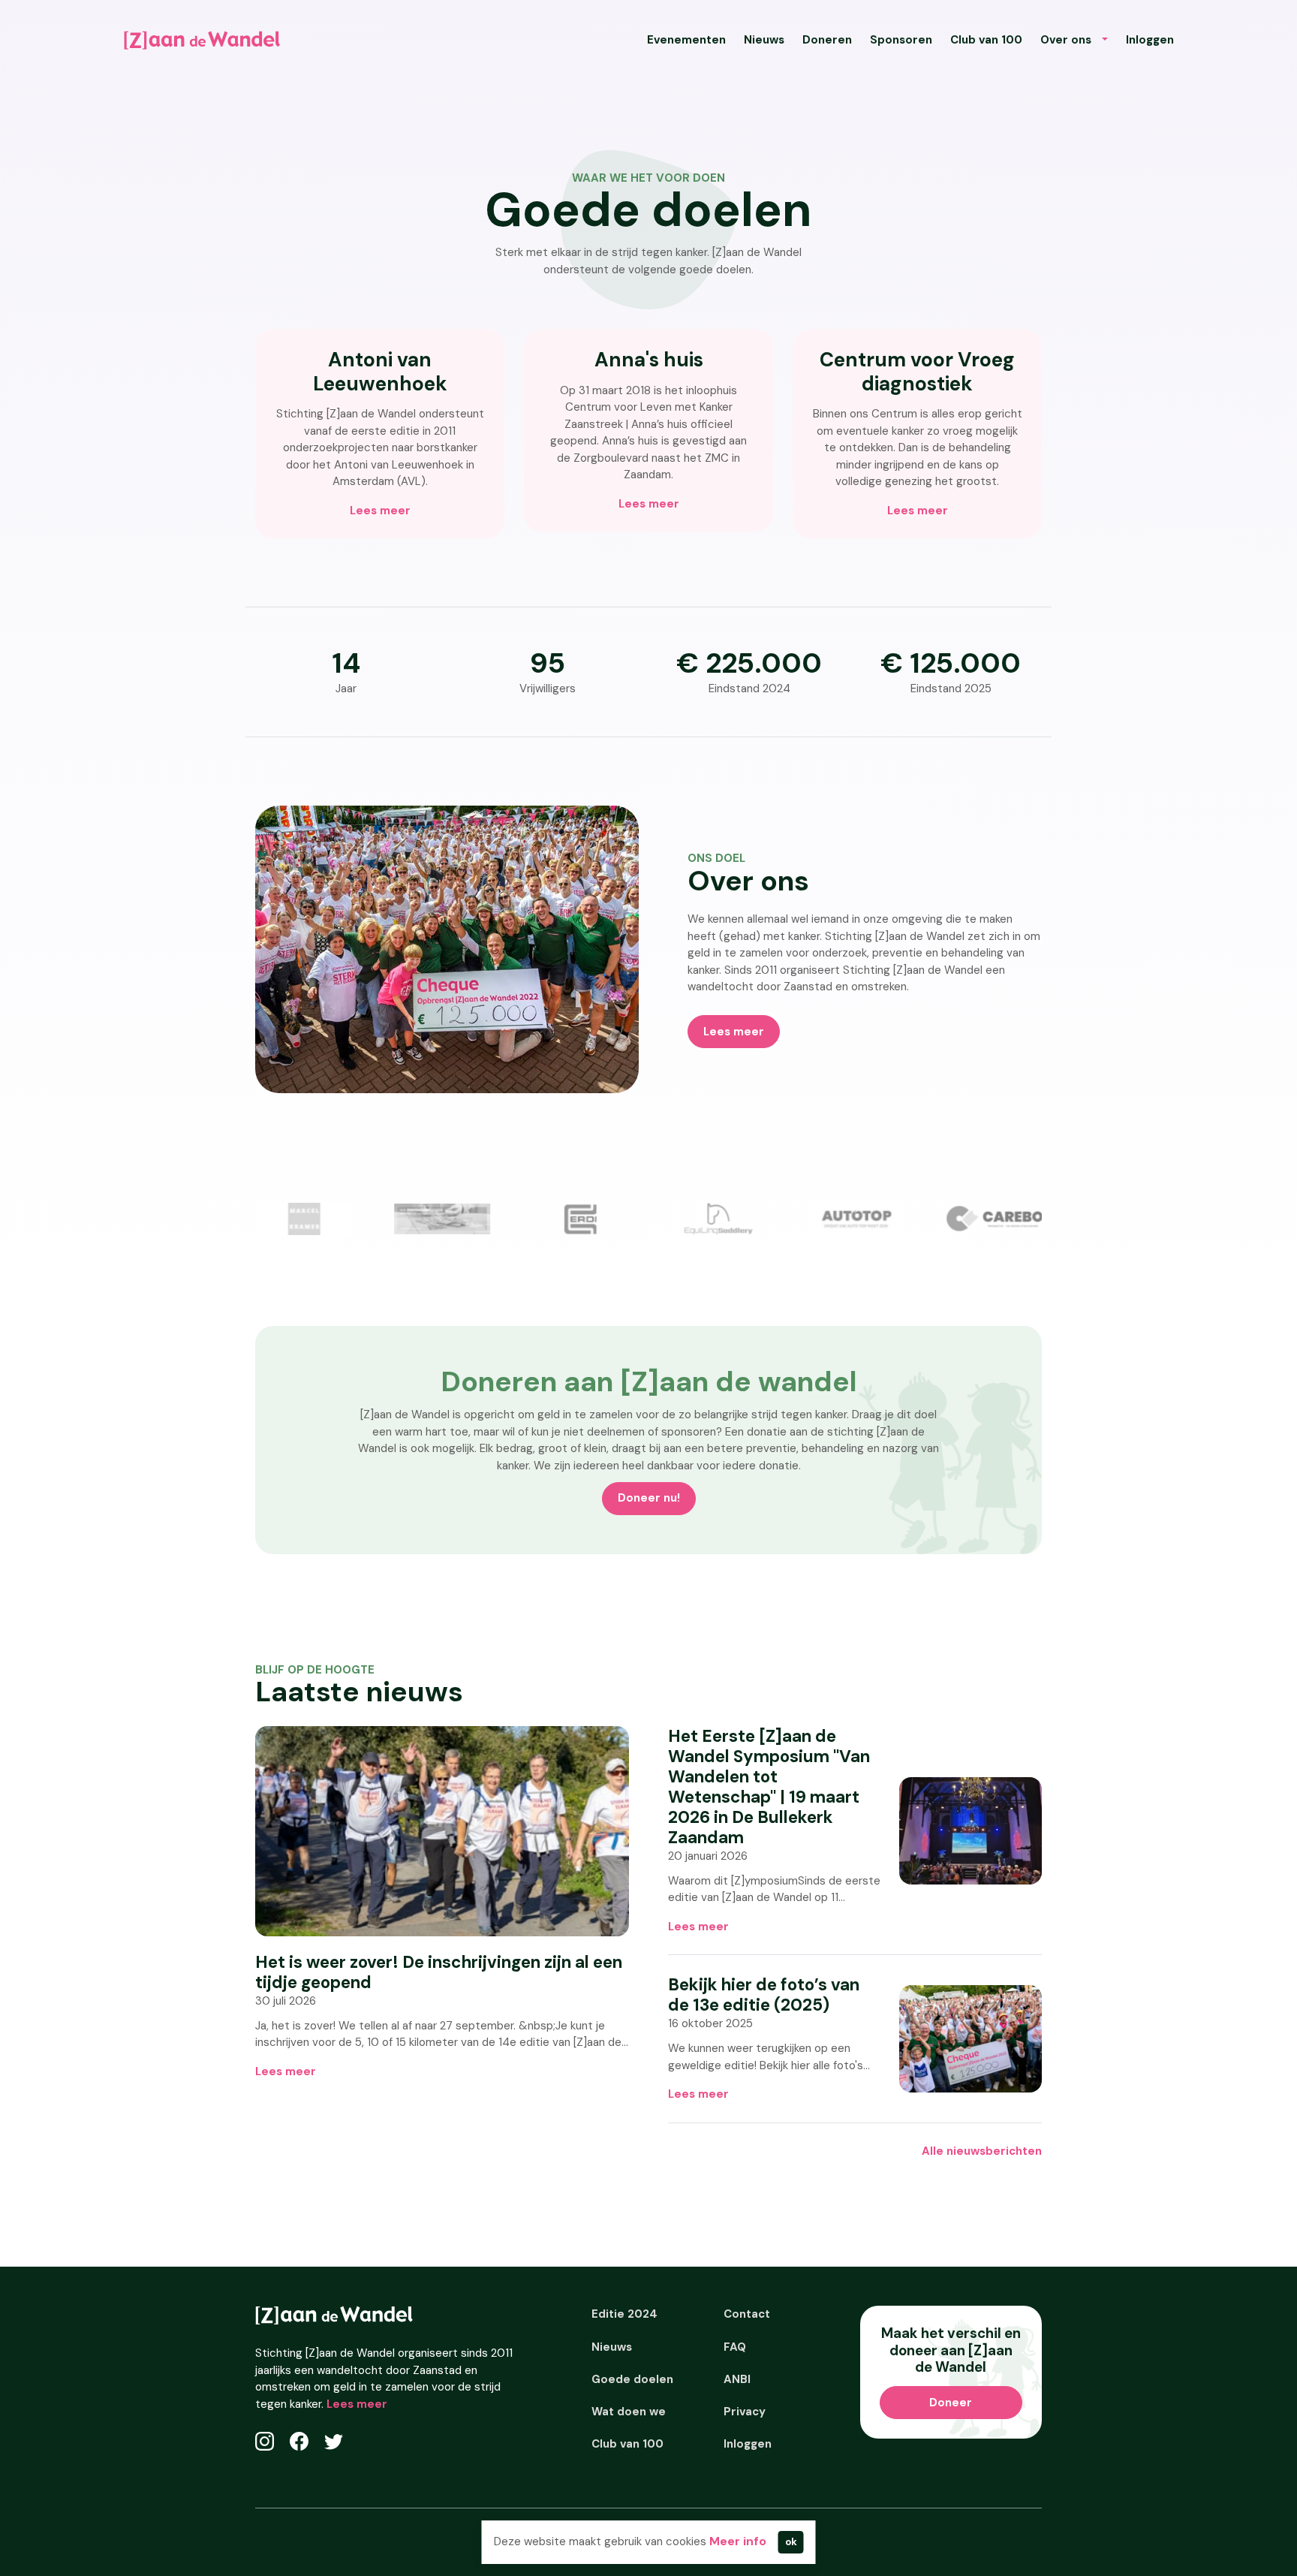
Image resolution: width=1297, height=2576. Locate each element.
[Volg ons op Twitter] (334, 2441)
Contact (747, 2314)
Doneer (951, 2403)
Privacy (745, 2412)
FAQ (735, 2347)
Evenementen (686, 40)
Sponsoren (901, 40)
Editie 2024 (624, 2314)
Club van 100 (986, 40)
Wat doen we (629, 2412)
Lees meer (380, 511)
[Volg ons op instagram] (265, 2441)
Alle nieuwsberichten (982, 2151)
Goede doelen (632, 2379)
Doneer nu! (649, 1498)
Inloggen (1150, 40)
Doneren (827, 40)
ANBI (737, 2379)
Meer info (738, 2541)
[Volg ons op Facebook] (299, 2441)
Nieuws (764, 40)
